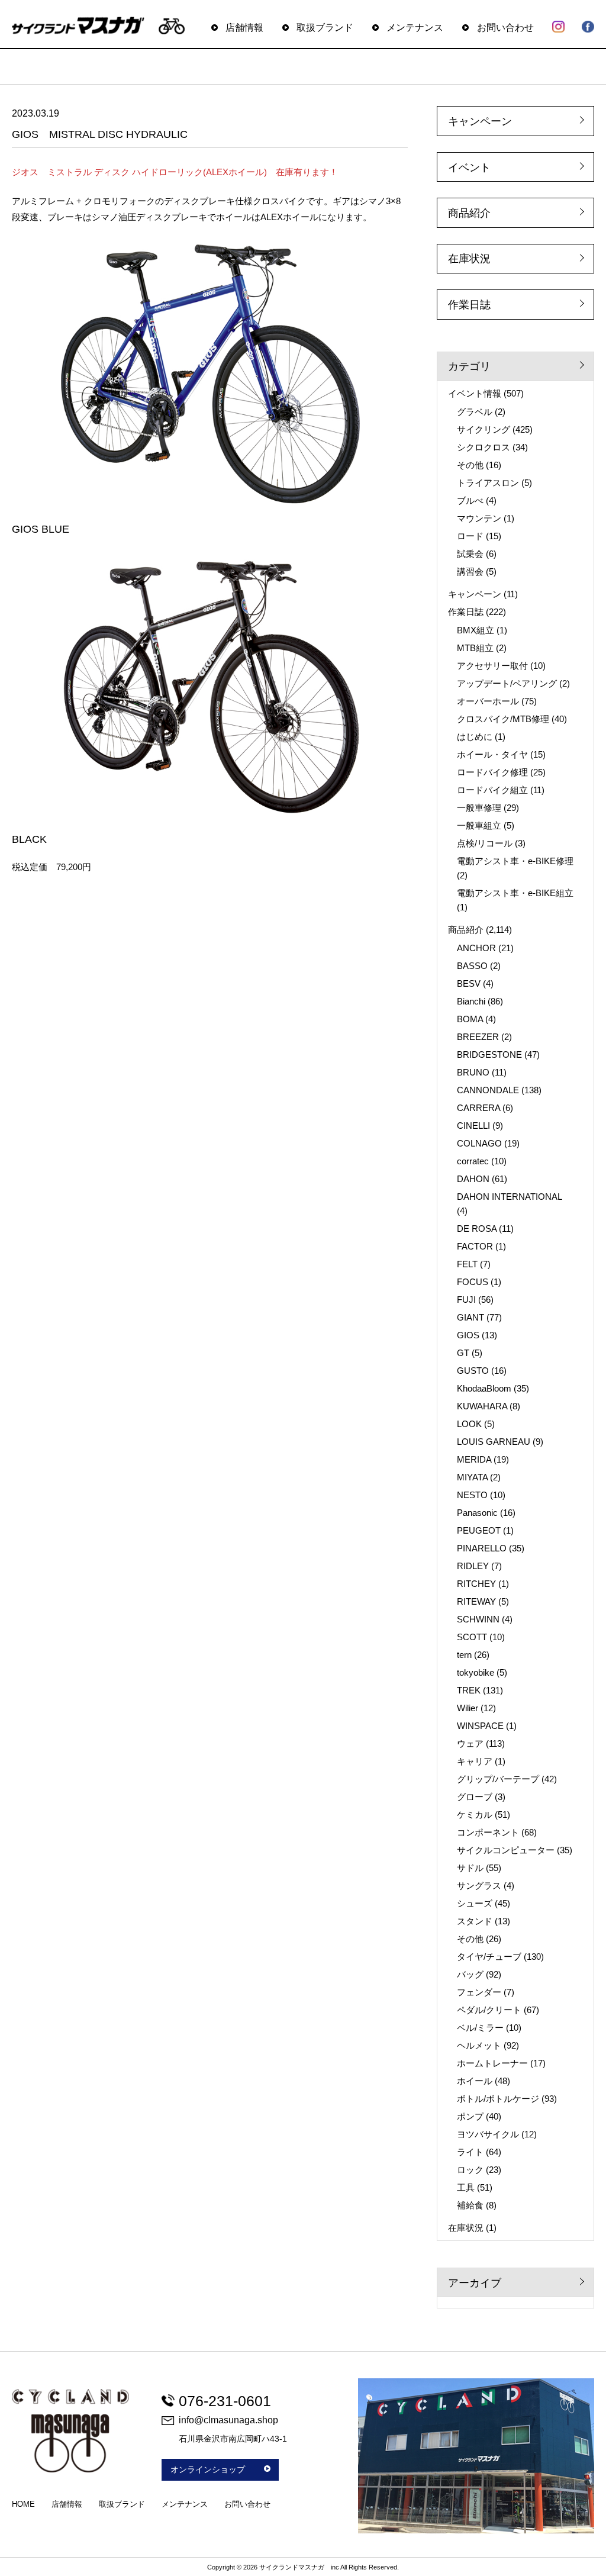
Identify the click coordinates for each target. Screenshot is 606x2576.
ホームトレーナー (492, 2063)
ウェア (470, 1743)
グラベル (475, 412)
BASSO (472, 966)
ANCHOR (476, 948)
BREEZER (478, 1037)
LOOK (469, 1424)
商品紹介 (469, 213)
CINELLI (473, 1126)
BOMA (470, 1019)
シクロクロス (483, 447)
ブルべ (470, 500)
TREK (469, 1690)
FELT (467, 1264)
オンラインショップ (208, 2469)
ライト (470, 2152)
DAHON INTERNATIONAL (509, 1197)
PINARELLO (482, 1548)
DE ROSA (477, 1229)
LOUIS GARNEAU (494, 1442)
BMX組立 (476, 630)
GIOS (468, 1335)
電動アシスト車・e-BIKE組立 (515, 893)
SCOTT (472, 1637)
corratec (473, 1161)
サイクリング (483, 429)
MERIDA (474, 1459)
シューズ (475, 1903)
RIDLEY (473, 1566)
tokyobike (476, 1672)
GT (463, 1353)
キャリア (475, 1761)
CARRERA (478, 1108)
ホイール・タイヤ (492, 754)
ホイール (475, 2081)
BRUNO (473, 1072)
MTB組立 (475, 648)
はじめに (475, 737)
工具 (466, 2187)
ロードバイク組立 (492, 790)
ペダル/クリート (489, 2010)
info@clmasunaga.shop (228, 2420)
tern (464, 1655)
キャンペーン (480, 121)
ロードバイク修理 (492, 772)
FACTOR (475, 1246)
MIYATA (472, 1477)
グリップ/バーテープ (498, 1779)
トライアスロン (488, 483)
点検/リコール (485, 843)
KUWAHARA (482, 1406)
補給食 (470, 2205)
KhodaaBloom (484, 1388)
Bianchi (471, 1001)
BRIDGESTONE (489, 1054)
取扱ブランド (325, 27)
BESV (469, 983)
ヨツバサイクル (488, 2134)
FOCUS (473, 1282)
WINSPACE (480, 1726)
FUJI (466, 1300)
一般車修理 (479, 808)
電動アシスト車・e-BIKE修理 (515, 861)
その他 (470, 465)
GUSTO (473, 1371)
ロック (470, 2170)
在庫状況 (469, 259)
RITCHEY (476, 1584)
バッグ (470, 1974)
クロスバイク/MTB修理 (503, 719)
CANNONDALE (488, 1090)
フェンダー (479, 1992)
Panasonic (477, 1513)
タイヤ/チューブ (489, 1957)
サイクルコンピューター (506, 1850)
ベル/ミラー (480, 2028)
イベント (469, 168)
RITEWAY (476, 1601)
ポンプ (470, 2116)
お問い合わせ (505, 27)
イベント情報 (475, 393)
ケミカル (475, 1815)
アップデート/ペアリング (507, 683)
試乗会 (470, 554)
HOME (23, 2504)
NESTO (472, 1495)
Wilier (468, 1708)
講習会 (470, 571)
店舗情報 (244, 27)
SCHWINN (478, 1619)
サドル (470, 1868)
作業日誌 (469, 305)
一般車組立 (479, 825)
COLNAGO (479, 1143)
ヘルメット (479, 2045)
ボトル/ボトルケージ (498, 2099)
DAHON (473, 1179)
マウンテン (479, 518)
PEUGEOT (479, 1530)
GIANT (470, 1317)
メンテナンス (415, 27)
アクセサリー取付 (492, 666)
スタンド (475, 1921)
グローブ (475, 1797)
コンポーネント (488, 1832)
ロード (470, 536)
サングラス (479, 1886)
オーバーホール (488, 701)
